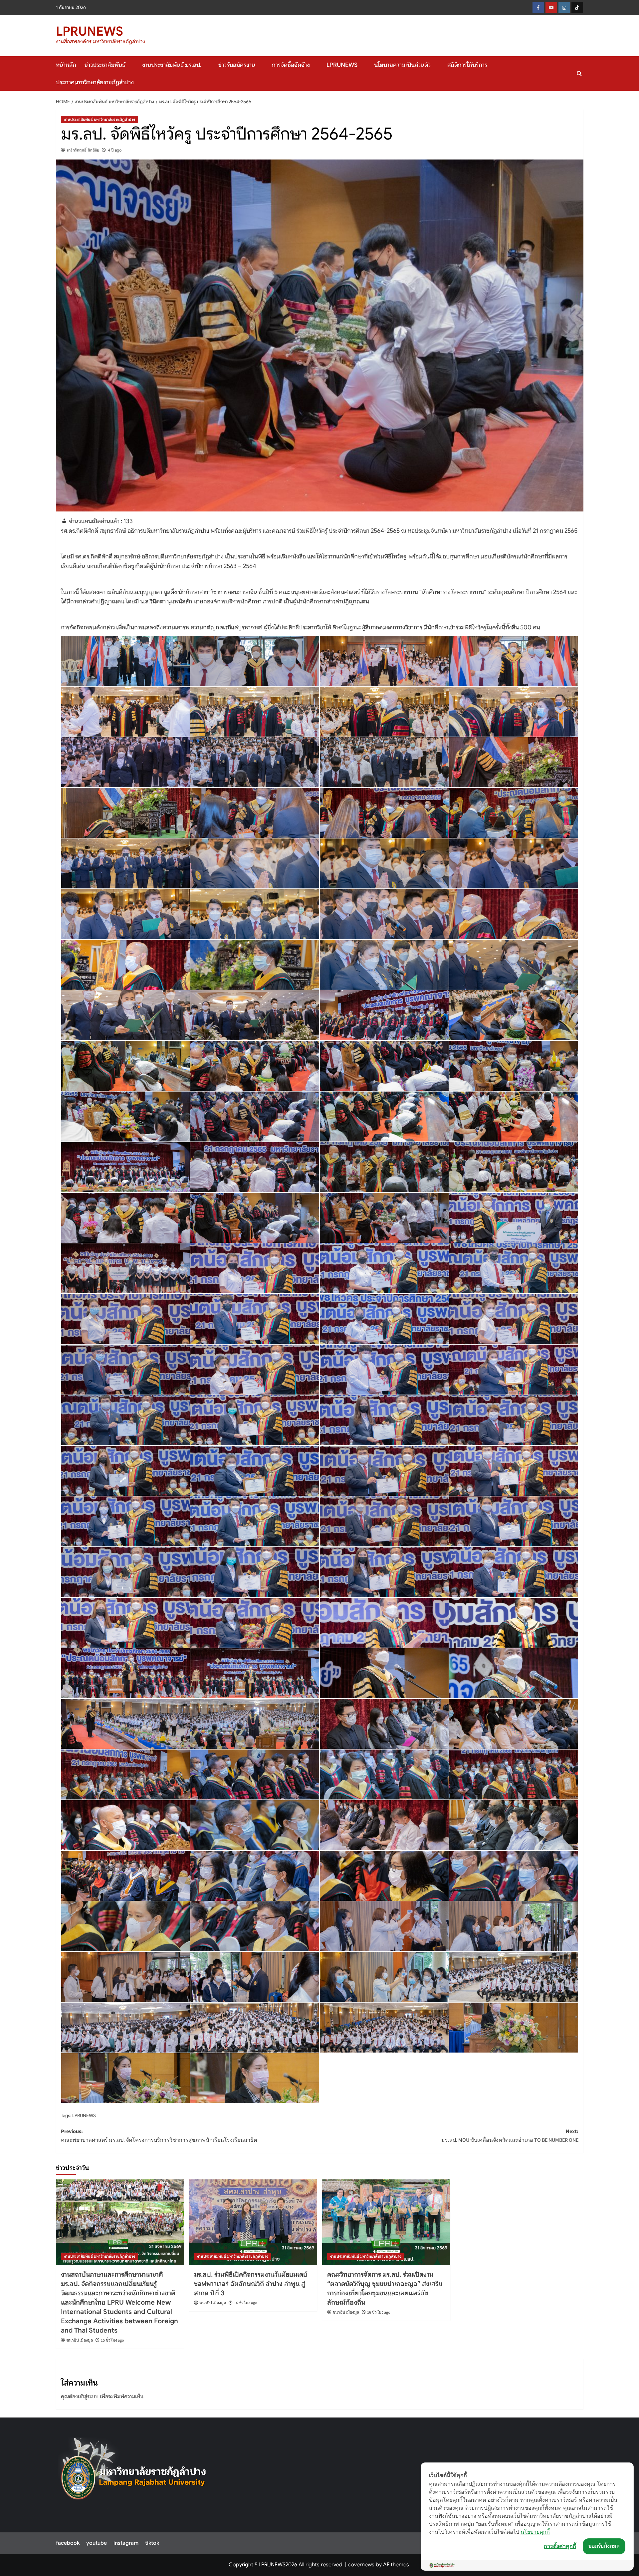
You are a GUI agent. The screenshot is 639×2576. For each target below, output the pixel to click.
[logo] (134, 2473)
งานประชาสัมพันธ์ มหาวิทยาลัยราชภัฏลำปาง (100, 119)
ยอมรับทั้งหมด (604, 2546)
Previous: (159, 2136)
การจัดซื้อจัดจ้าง (291, 65)
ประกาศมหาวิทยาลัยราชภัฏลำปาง (95, 82)
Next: (510, 2136)
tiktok (152, 2543)
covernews (361, 2565)
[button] (579, 73)
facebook (68, 2543)
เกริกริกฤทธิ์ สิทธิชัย (83, 150)
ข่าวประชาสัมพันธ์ (105, 65)
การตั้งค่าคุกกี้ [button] (560, 2546)
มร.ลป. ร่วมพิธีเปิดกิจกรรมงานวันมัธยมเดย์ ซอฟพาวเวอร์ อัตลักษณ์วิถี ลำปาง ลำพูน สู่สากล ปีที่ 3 (251, 2284)
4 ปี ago (115, 150)
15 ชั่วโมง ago (112, 2340)
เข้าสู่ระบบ (88, 2397)
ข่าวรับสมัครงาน (237, 65)
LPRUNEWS (90, 31)
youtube (97, 2543)
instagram (126, 2543)
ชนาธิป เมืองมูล (80, 2340)
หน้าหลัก (66, 65)
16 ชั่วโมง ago (246, 2303)
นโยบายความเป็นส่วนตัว (402, 65)
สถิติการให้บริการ (467, 65)
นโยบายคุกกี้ (535, 2532)
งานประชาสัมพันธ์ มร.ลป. (172, 65)
